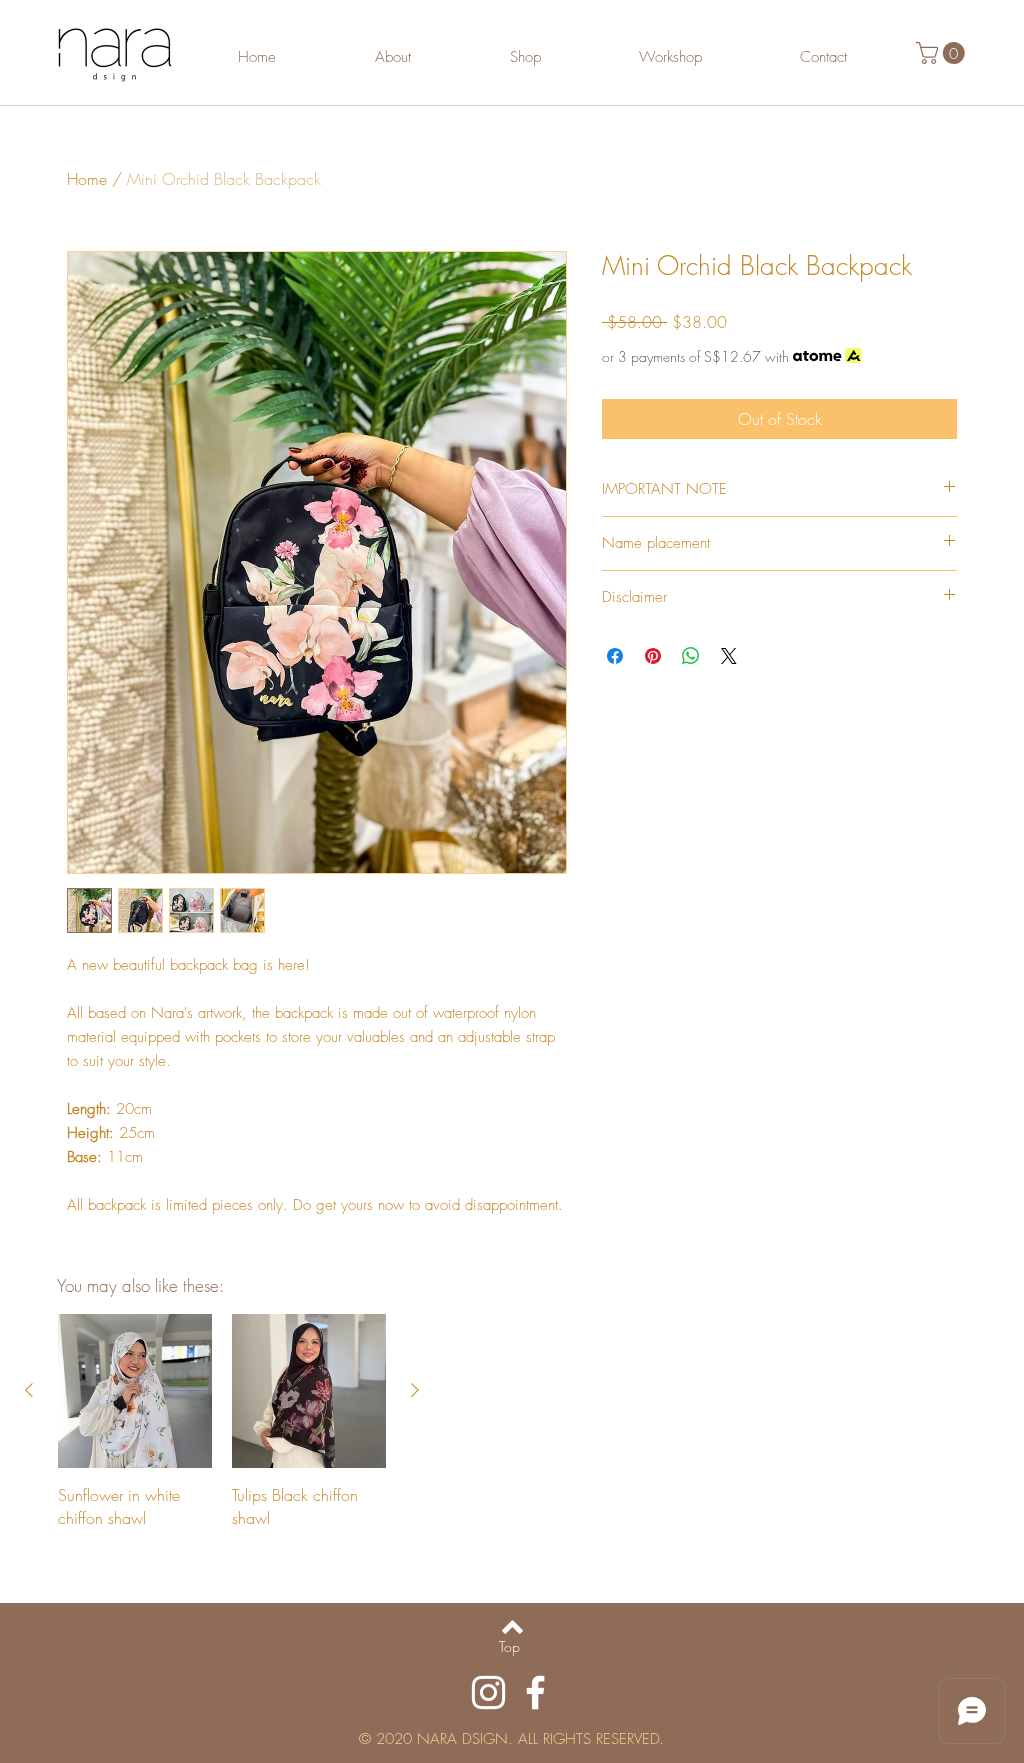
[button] (943, 53)
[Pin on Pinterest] (653, 656)
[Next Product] (415, 1390)
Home (87, 179)
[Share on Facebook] (615, 656)
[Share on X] (729, 656)
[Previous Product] (29, 1390)
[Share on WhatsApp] (691, 656)
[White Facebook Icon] (535, 1692)
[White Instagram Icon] (488, 1692)
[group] (222, 1421)
